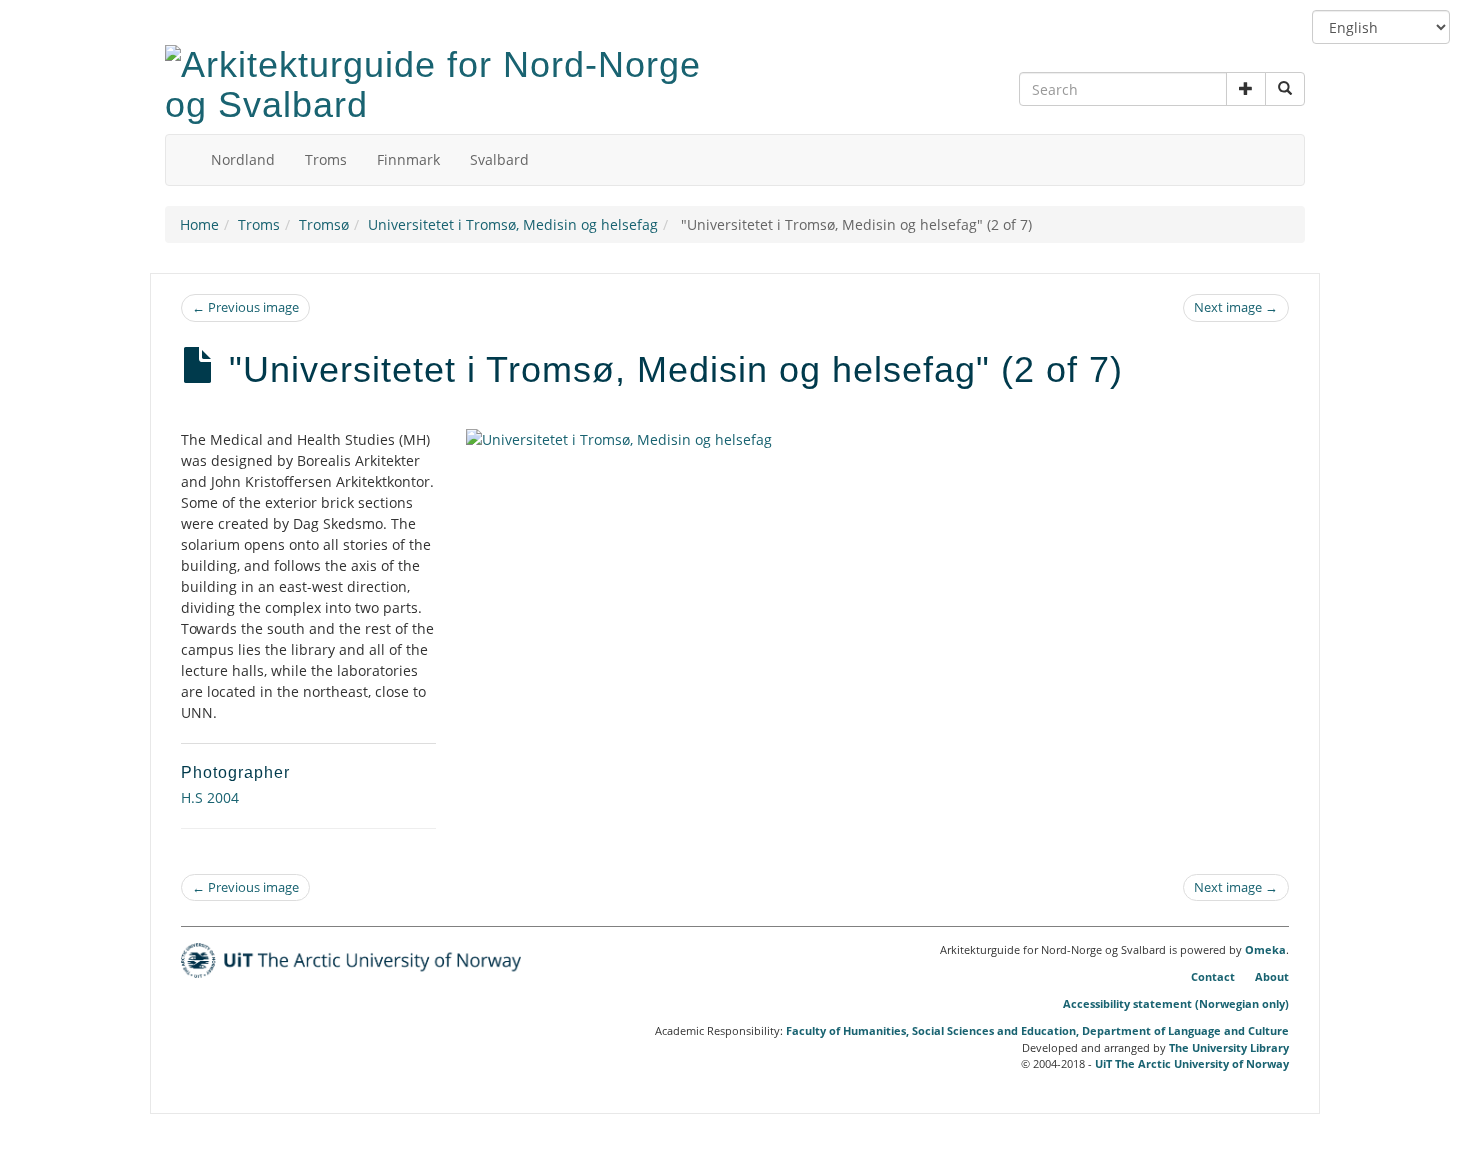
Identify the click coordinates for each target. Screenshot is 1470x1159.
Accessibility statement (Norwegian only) (1176, 1003)
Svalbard (499, 159)
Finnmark (408, 159)
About (1272, 976)
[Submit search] (1285, 89)
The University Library (1229, 1047)
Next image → (1236, 307)
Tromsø (324, 224)
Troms (326, 159)
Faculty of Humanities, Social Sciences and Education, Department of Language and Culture (1037, 1030)
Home (199, 224)
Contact (1213, 976)
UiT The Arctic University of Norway (1192, 1063)
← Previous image (245, 307)
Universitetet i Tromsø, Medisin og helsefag (513, 224)
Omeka (1265, 950)
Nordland (243, 159)
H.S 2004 (210, 797)
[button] (1246, 89)
